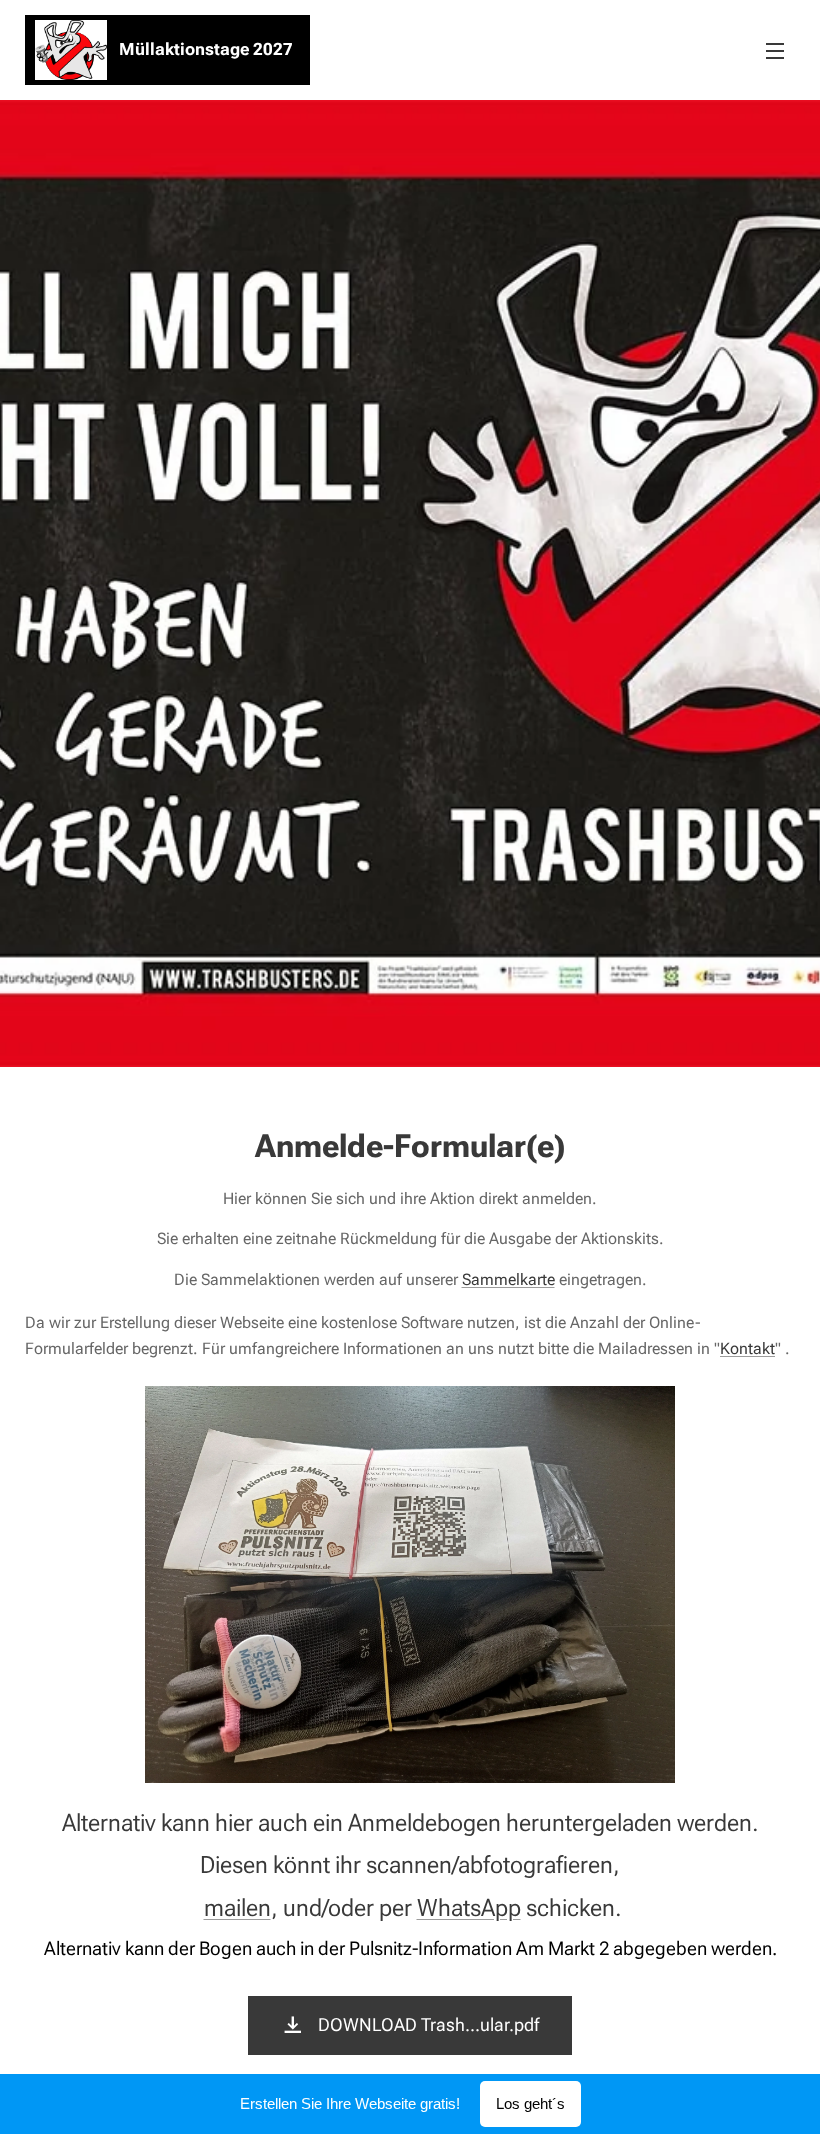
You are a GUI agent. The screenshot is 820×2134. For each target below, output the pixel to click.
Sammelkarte (508, 1279)
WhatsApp (469, 1908)
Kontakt (747, 1348)
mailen (237, 1908)
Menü (775, 50)
